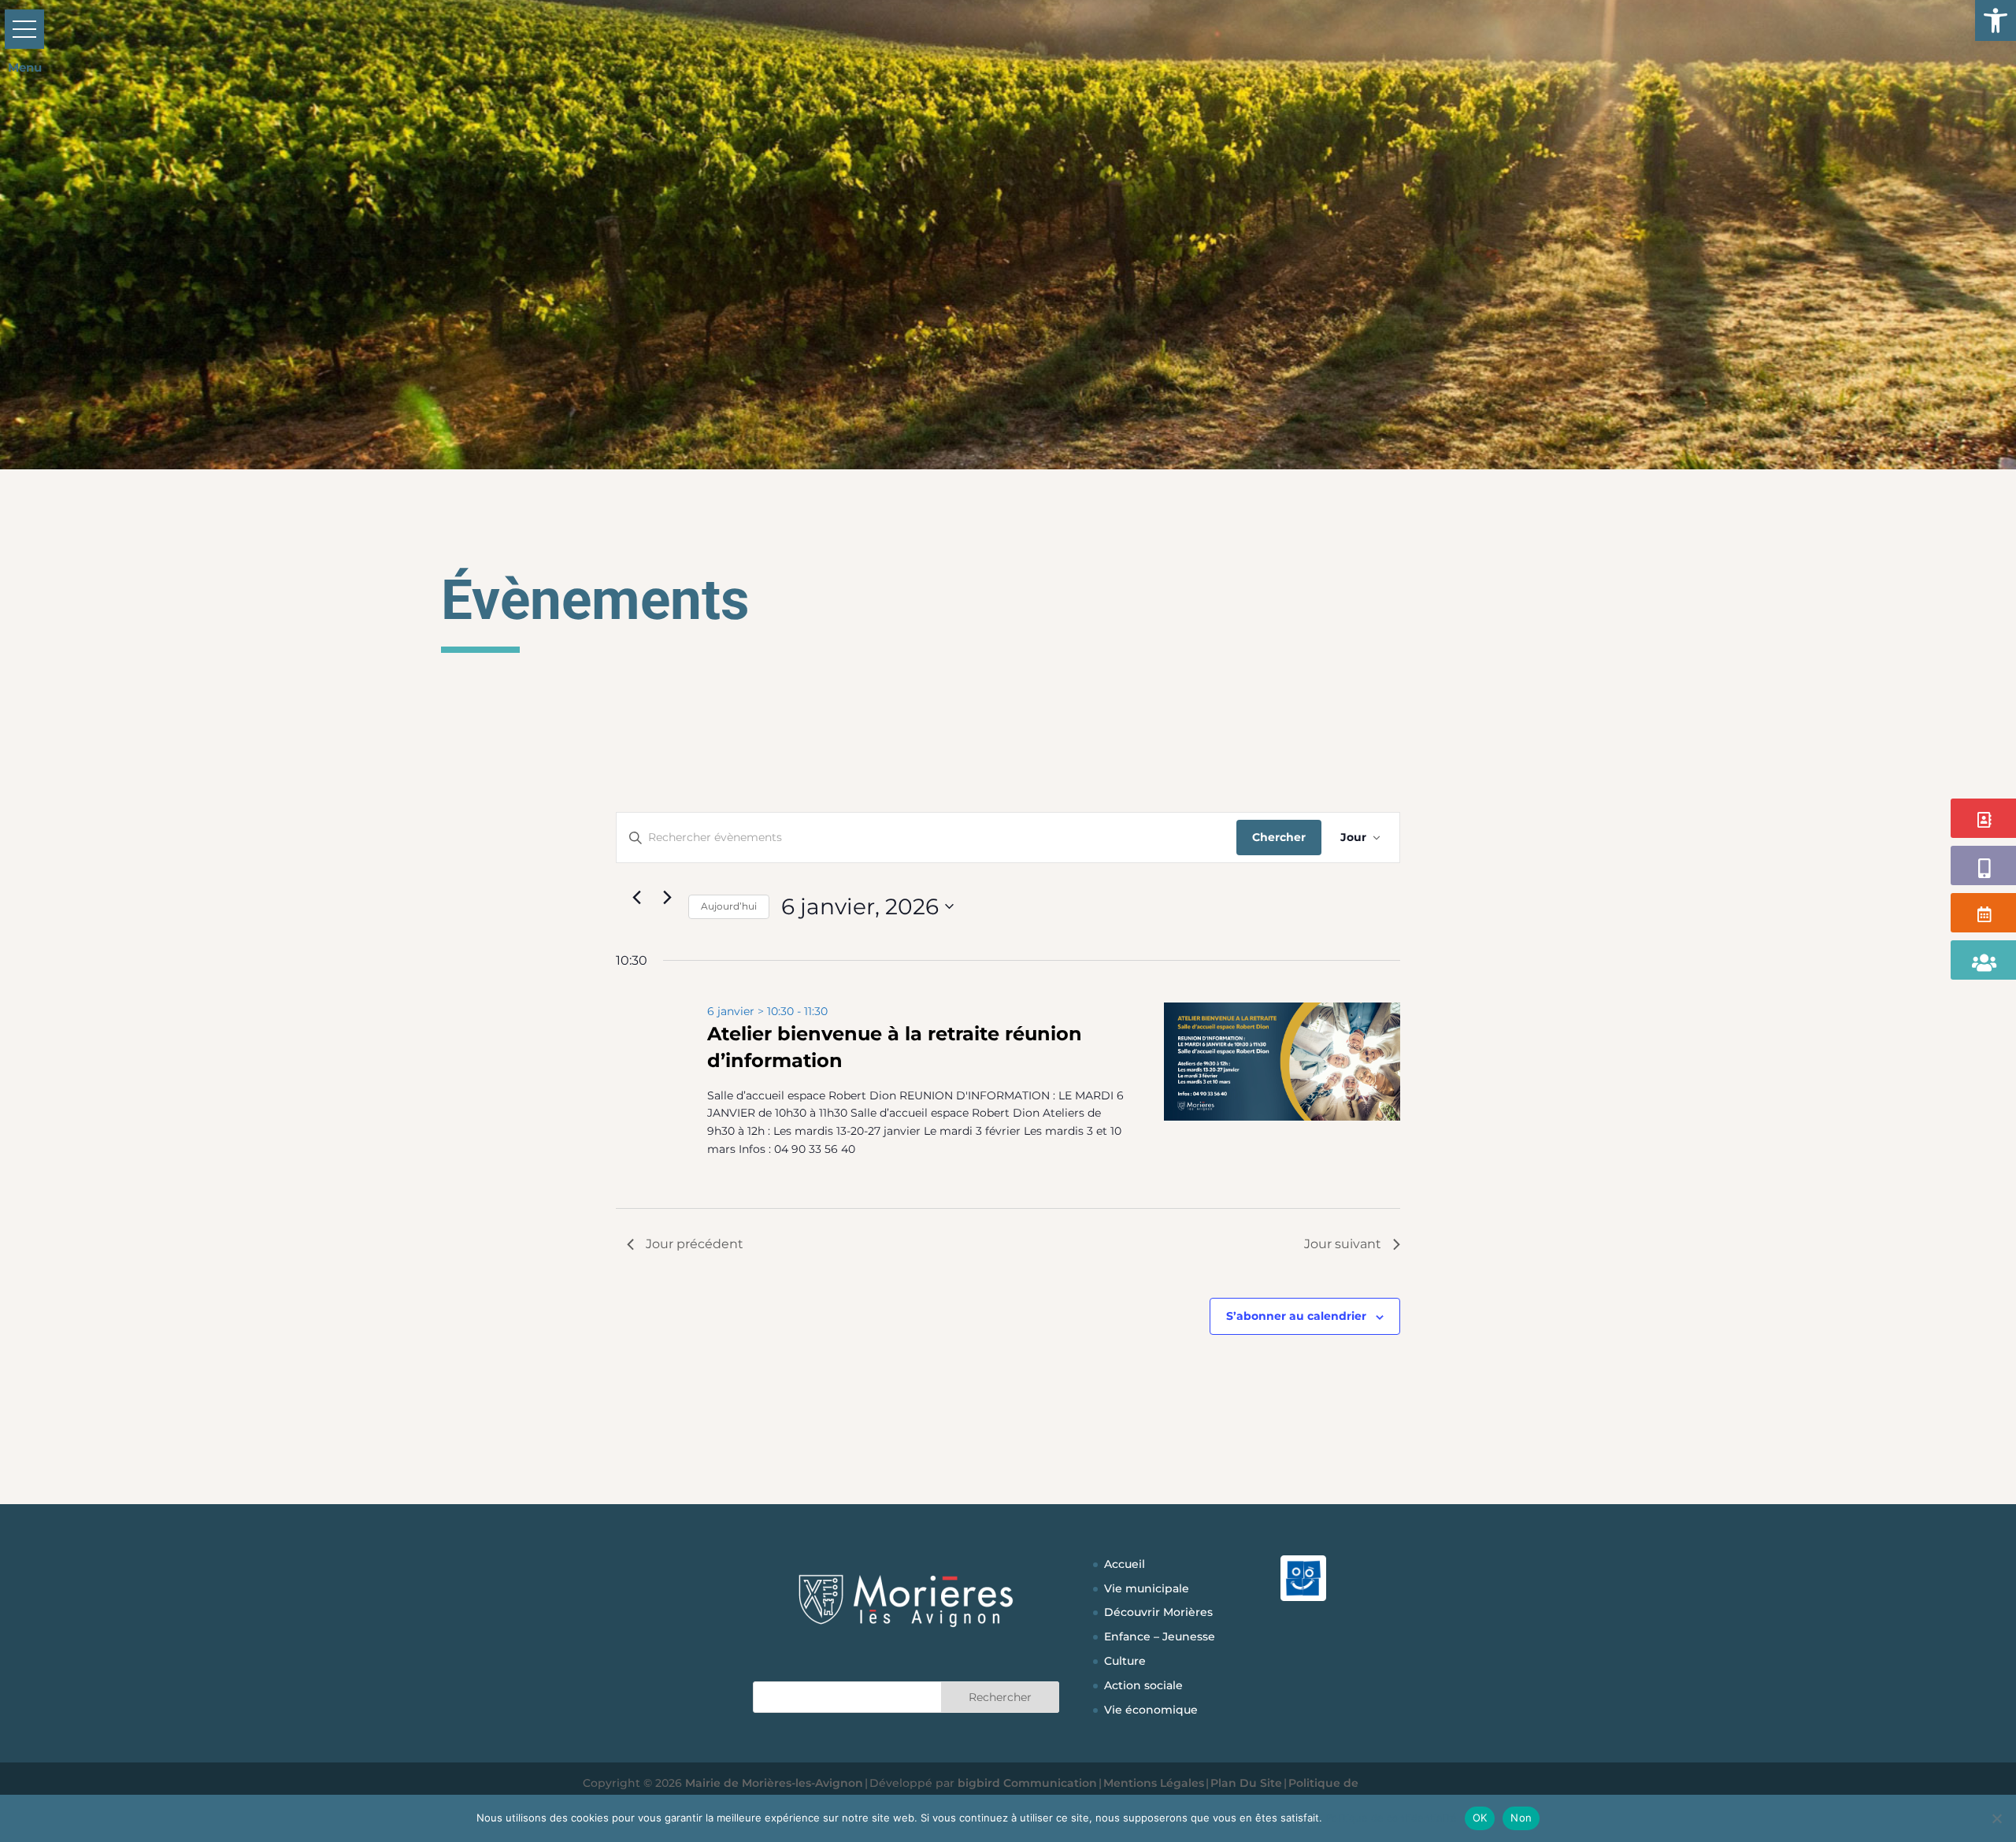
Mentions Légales (1154, 1783)
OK (1480, 1818)
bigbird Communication (1027, 1783)
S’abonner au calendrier (1296, 1316)
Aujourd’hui (729, 906)
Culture (1125, 1661)
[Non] (1996, 1818)
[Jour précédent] (636, 898)
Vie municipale (1147, 1588)
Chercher (1279, 837)
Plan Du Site (1246, 1783)
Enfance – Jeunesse (1160, 1636)
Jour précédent (695, 1244)
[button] (1996, 20)
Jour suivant (1343, 1244)
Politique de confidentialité (1391, 1818)
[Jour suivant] (667, 898)
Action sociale (1143, 1685)
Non (1521, 1818)
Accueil (1125, 1564)
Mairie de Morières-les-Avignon (774, 1783)
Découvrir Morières (1158, 1612)
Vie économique (1151, 1710)
